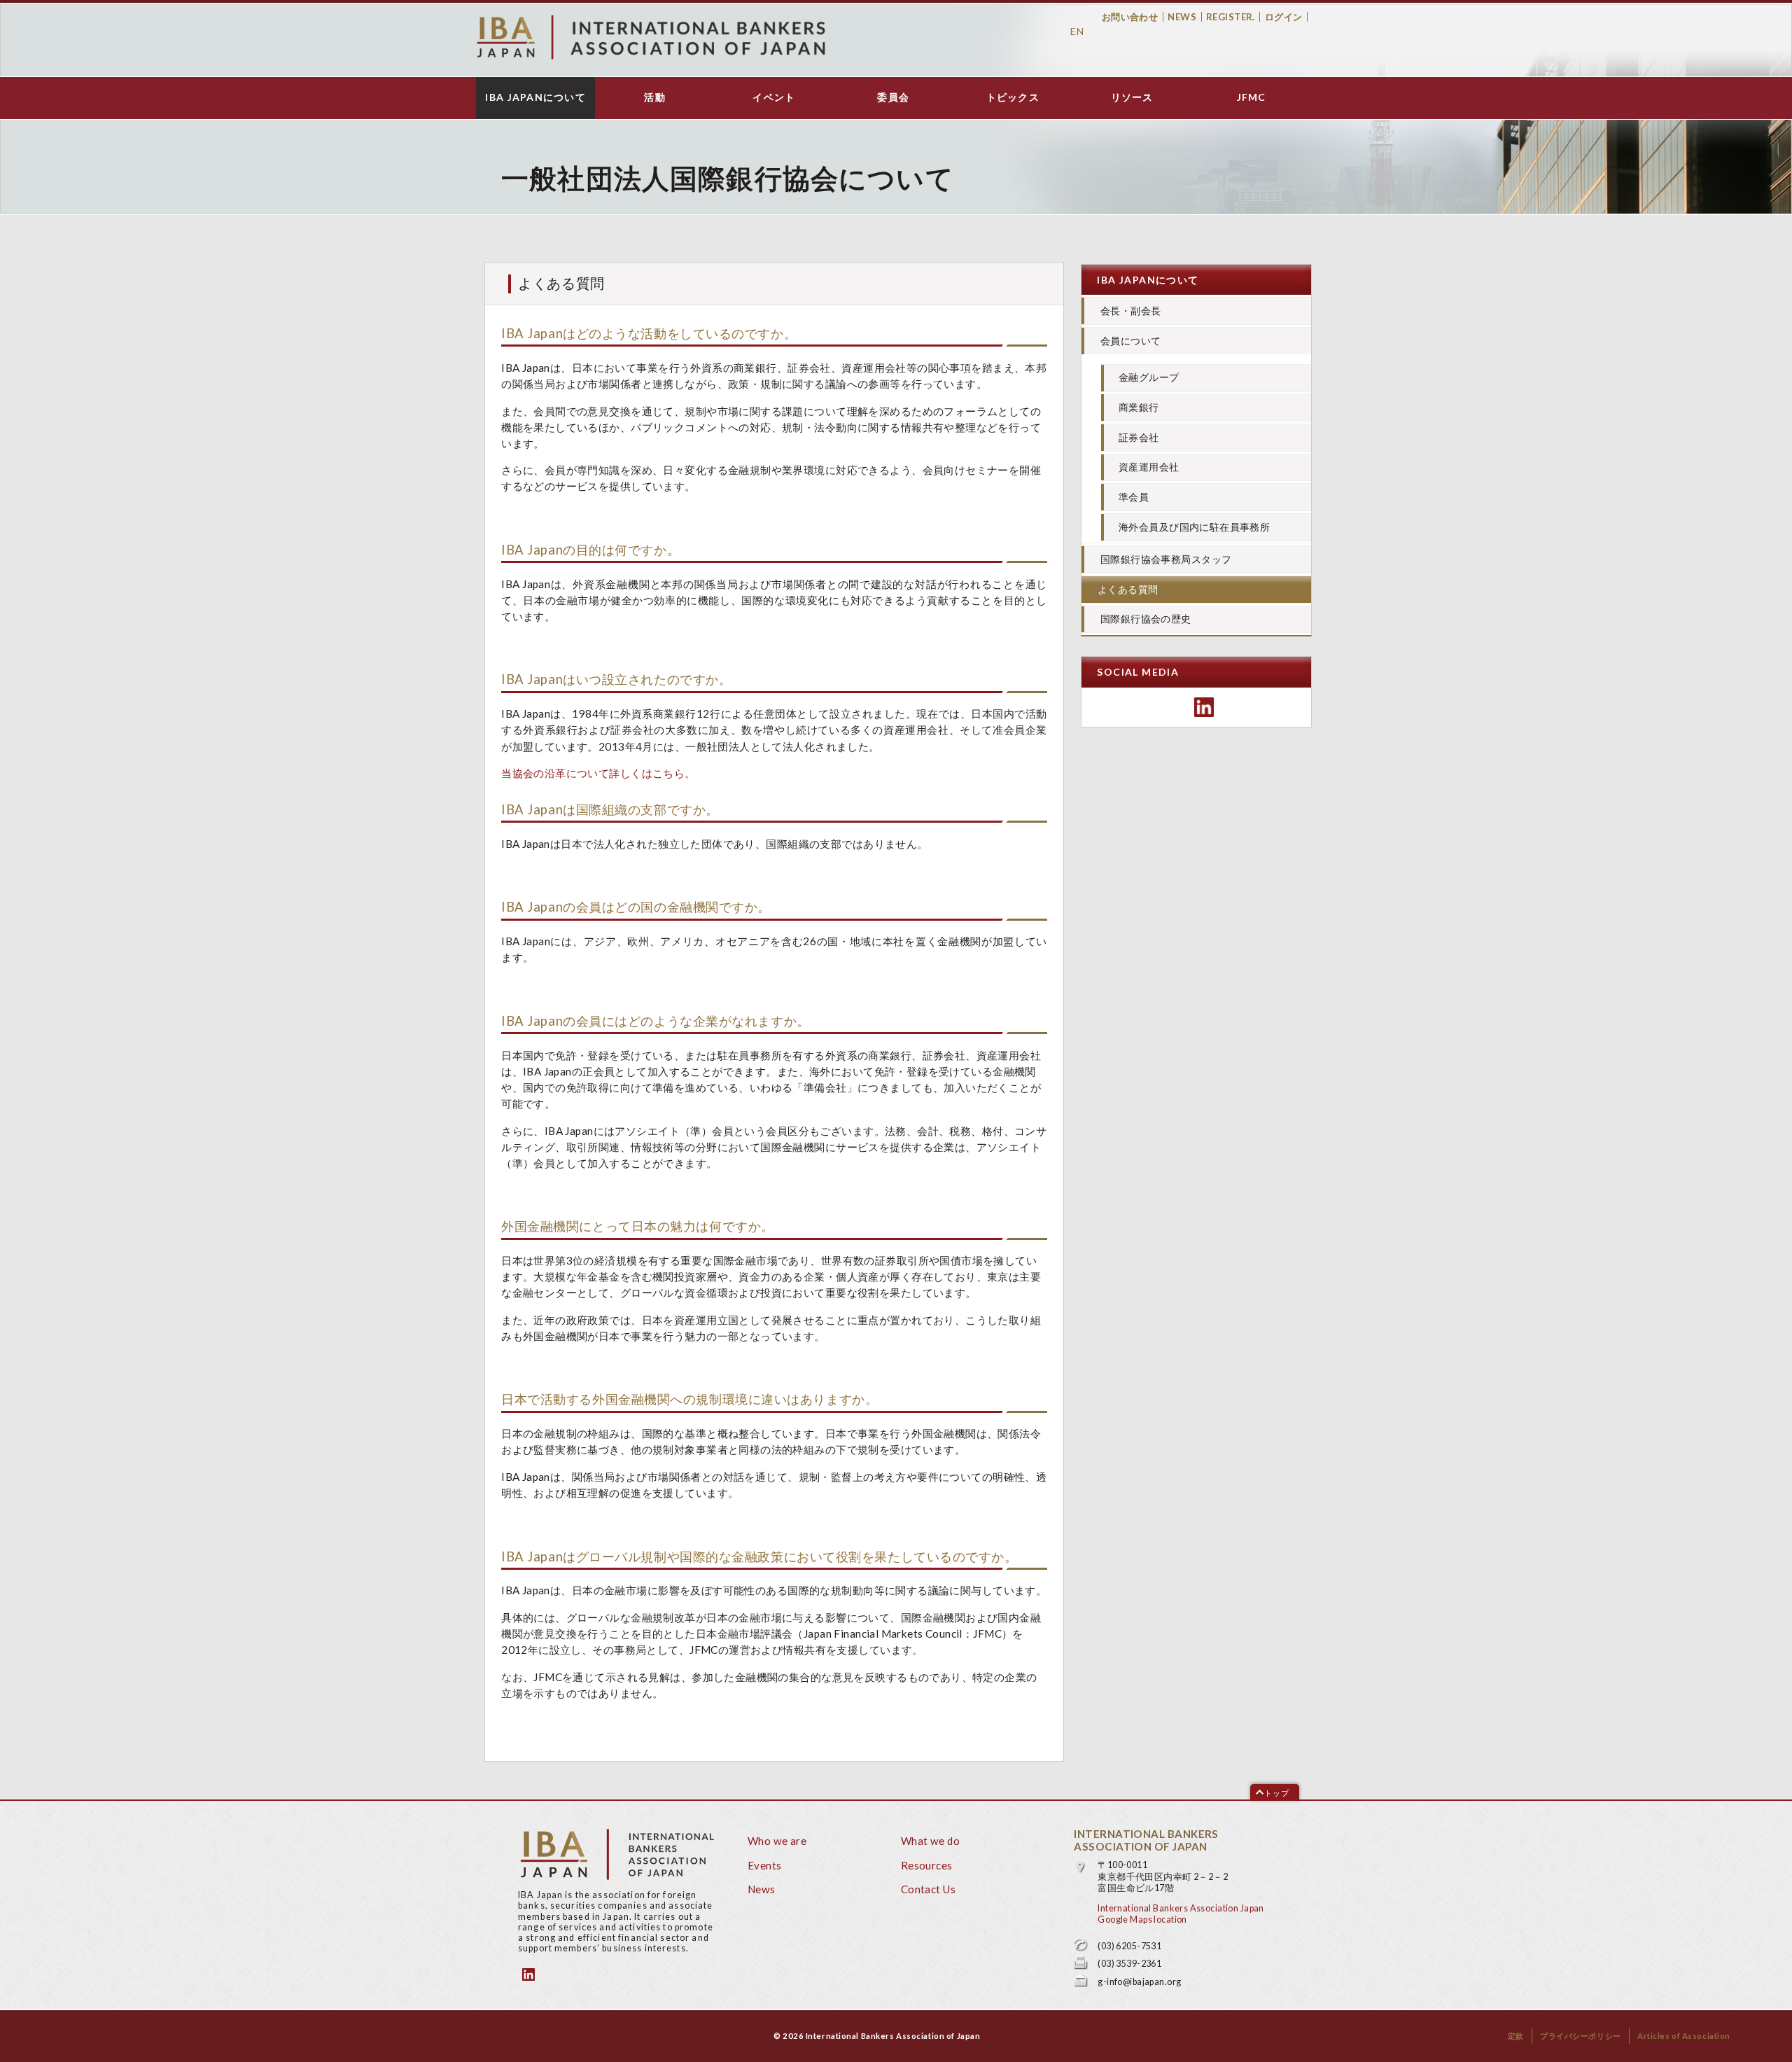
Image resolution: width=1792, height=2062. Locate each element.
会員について (1131, 341)
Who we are (777, 1841)
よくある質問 (1128, 589)
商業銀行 (1139, 407)
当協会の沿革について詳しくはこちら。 (598, 773)
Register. (1231, 17)
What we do (930, 1841)
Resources (927, 1865)
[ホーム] (651, 37)
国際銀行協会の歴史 (1146, 619)
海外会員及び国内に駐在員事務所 (1194, 527)
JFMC (1252, 97)
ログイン (1284, 17)
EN (1077, 31)
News (1182, 17)
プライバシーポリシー (1581, 2036)
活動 (655, 97)
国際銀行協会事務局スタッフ (1166, 559)
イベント (774, 97)
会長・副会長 (1131, 311)
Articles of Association (1684, 2036)
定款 (1516, 2036)
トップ (1277, 1793)
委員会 (893, 97)
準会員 (1134, 497)
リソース (1132, 97)
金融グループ (1149, 377)
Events (765, 1865)
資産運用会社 (1149, 467)
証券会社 (1139, 437)
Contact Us (928, 1889)
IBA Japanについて (535, 97)
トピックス (1013, 97)
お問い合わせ (1130, 17)
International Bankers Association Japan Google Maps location (1181, 1914)
